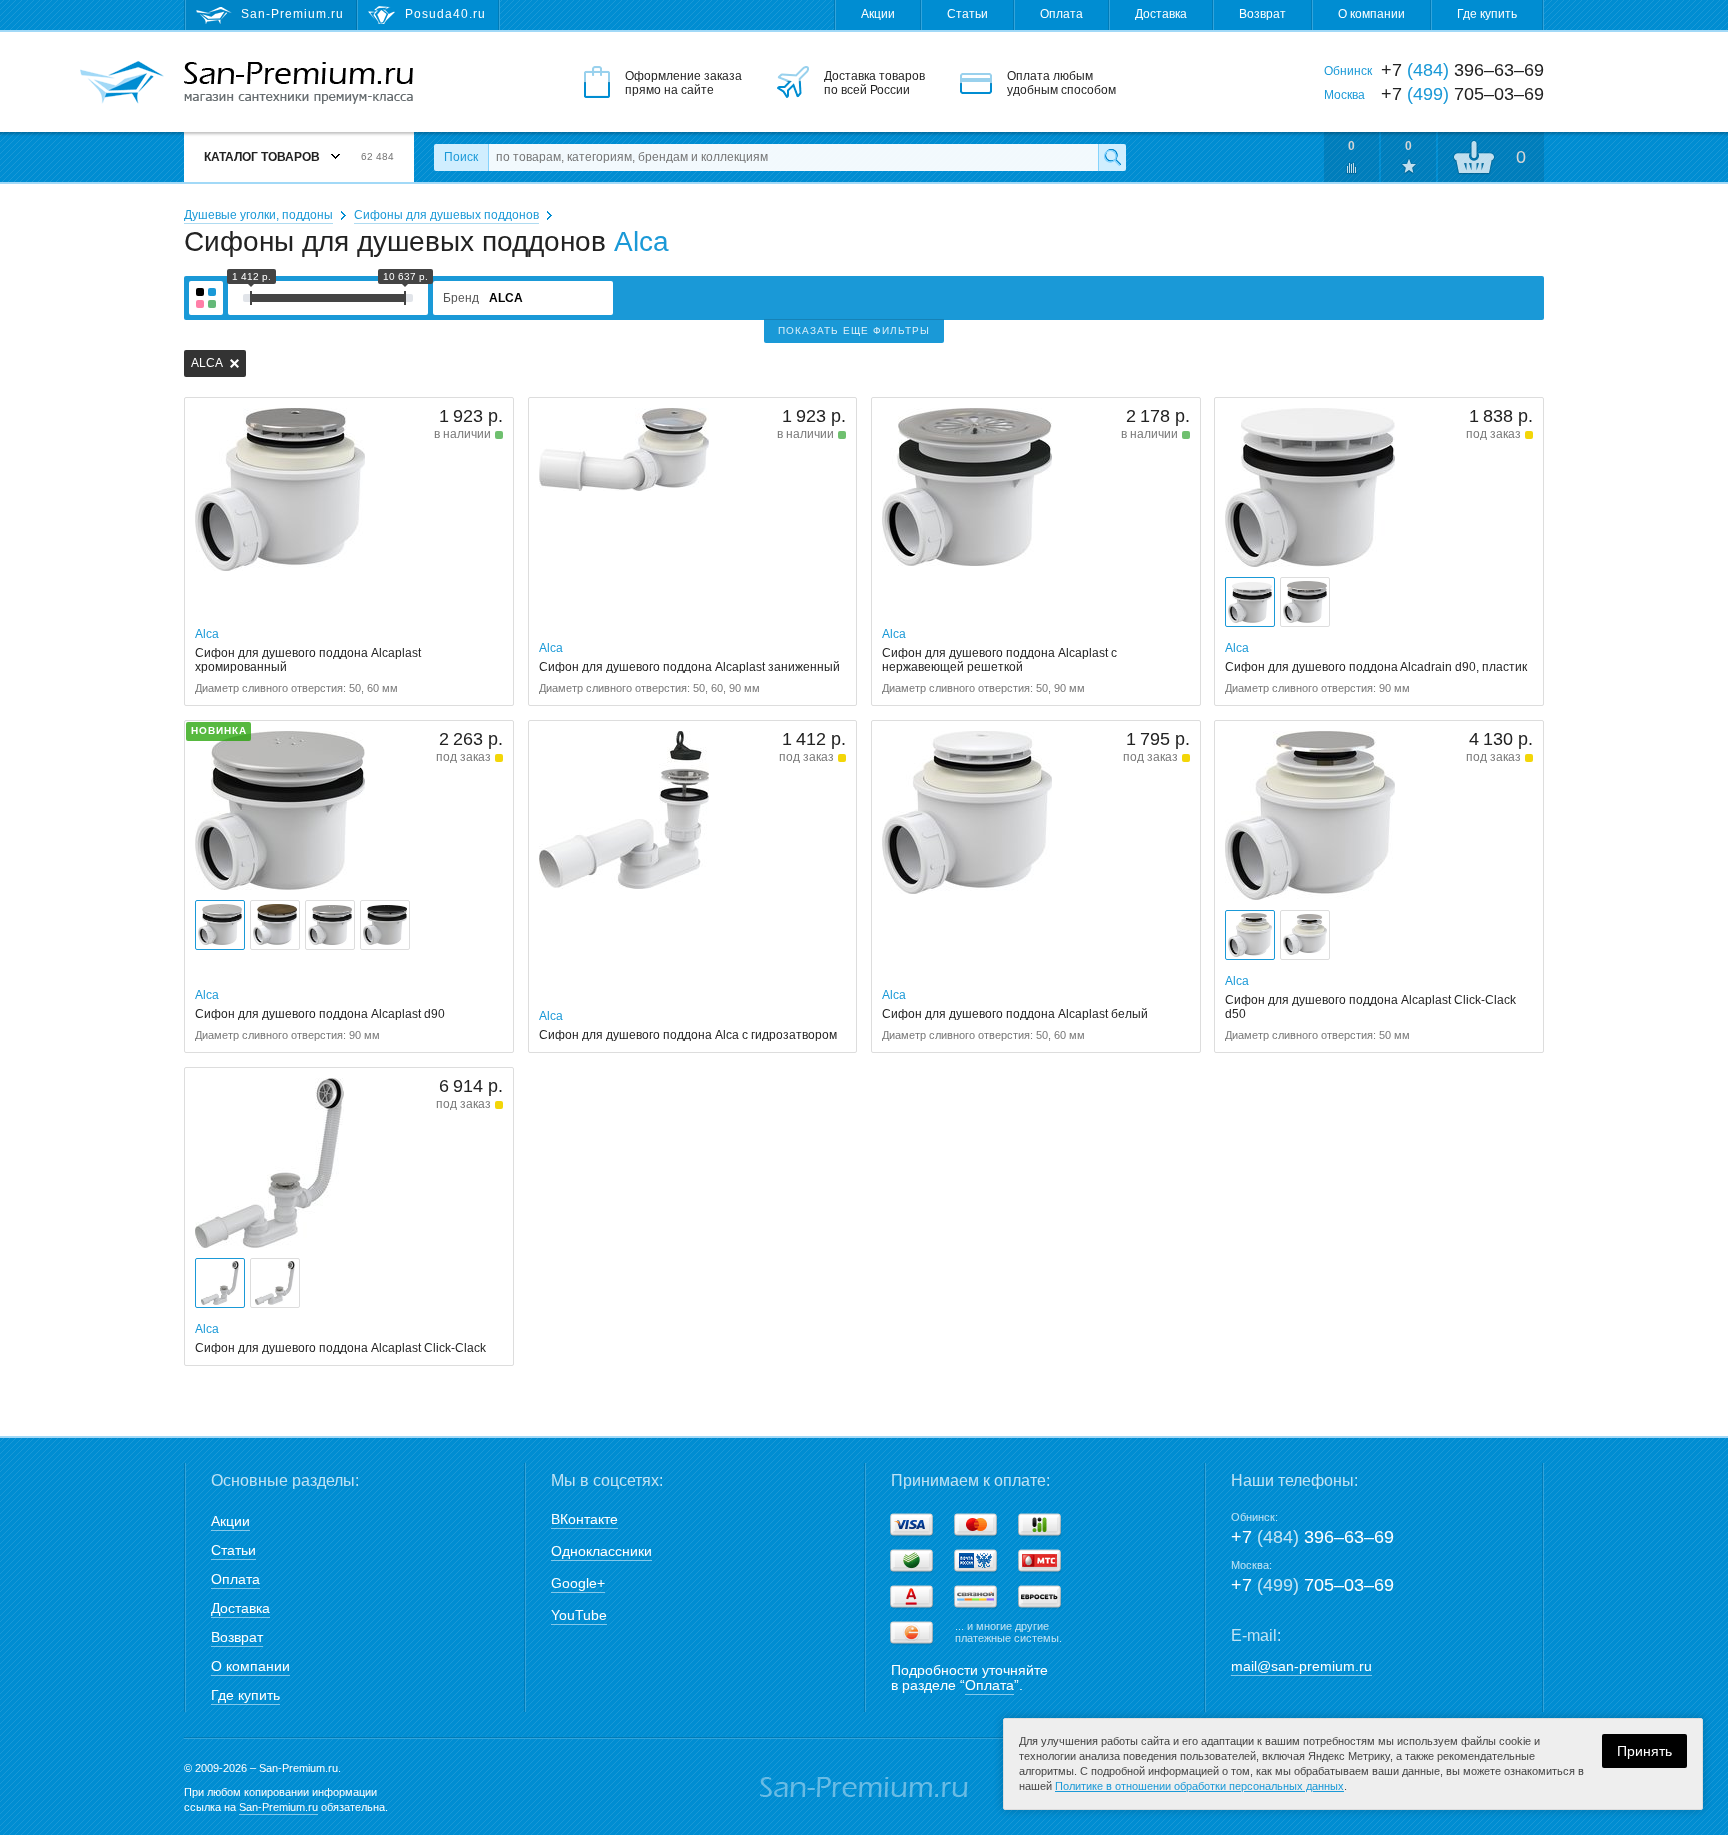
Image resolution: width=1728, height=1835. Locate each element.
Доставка (1161, 14)
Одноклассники (601, 1551)
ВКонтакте (584, 1519)
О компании (1371, 14)
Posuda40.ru (445, 14)
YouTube (579, 1615)
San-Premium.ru (278, 1807)
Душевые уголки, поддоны (258, 215)
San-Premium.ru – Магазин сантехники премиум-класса (298, 83)
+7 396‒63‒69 (1312, 1537)
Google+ (578, 1583)
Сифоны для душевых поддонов (446, 215)
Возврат (1262, 14)
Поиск (461, 157)
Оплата (1061, 14)
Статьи (967, 14)
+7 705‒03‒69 (1312, 1585)
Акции (878, 14)
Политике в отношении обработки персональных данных (1199, 1786)
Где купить (1487, 14)
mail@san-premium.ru (1301, 1666)
